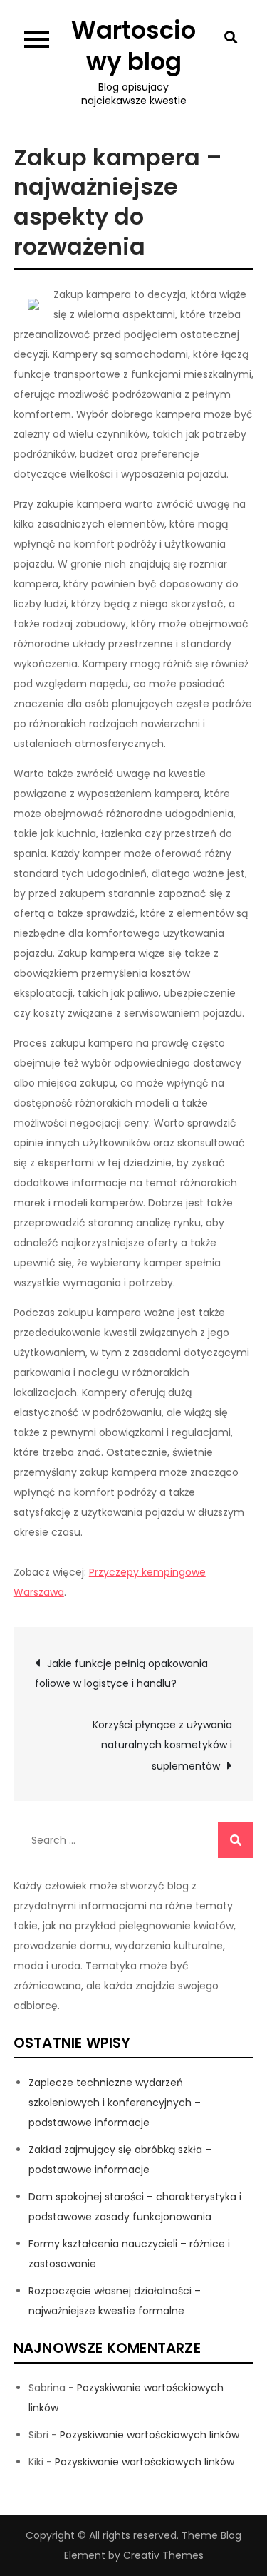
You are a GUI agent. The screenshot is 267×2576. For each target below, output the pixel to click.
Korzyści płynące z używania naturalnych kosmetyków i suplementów (162, 1745)
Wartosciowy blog (133, 46)
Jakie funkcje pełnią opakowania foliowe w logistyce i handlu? (121, 1673)
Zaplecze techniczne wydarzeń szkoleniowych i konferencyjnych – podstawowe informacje (115, 2103)
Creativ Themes (163, 2555)
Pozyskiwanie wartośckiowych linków (150, 2435)
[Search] (236, 1840)
